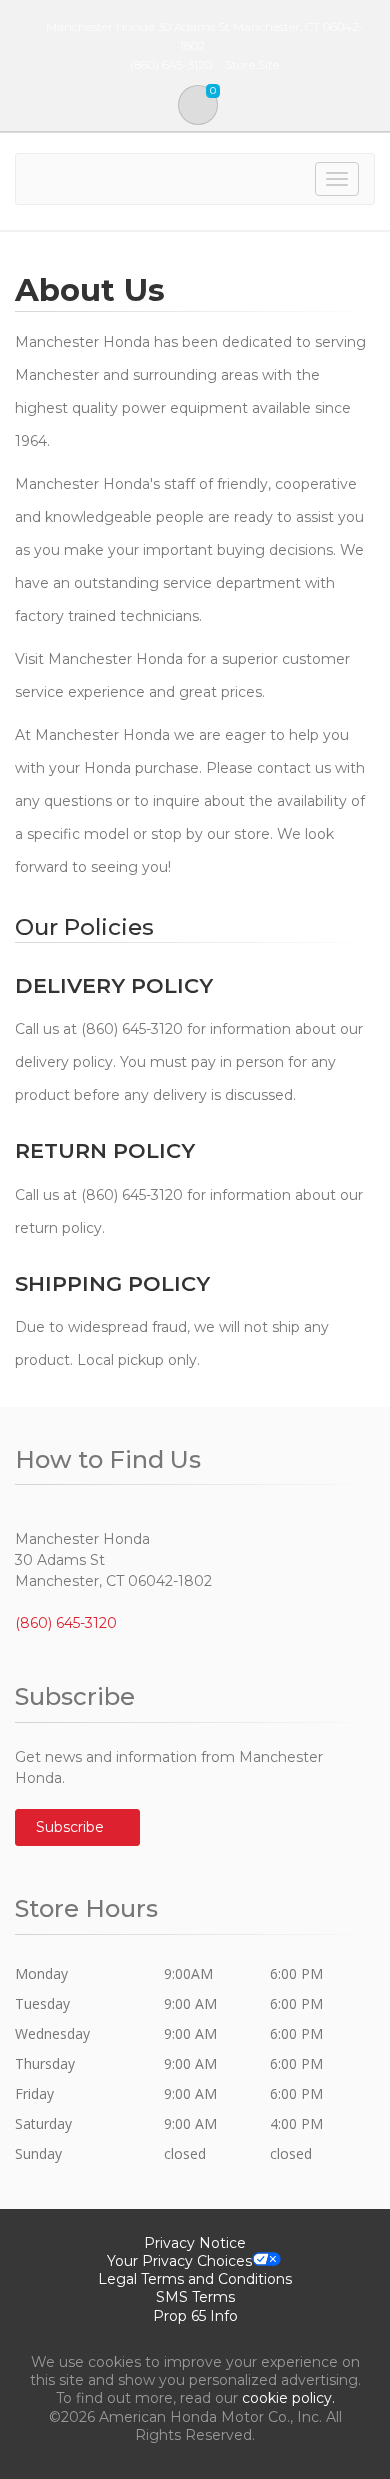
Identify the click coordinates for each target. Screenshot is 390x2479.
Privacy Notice (195, 2243)
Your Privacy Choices (179, 2261)
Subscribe (72, 1827)
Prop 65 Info (195, 2316)
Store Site (252, 64)
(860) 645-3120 (66, 1623)
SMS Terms (195, 2297)
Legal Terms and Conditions (195, 2279)
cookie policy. (288, 2398)
